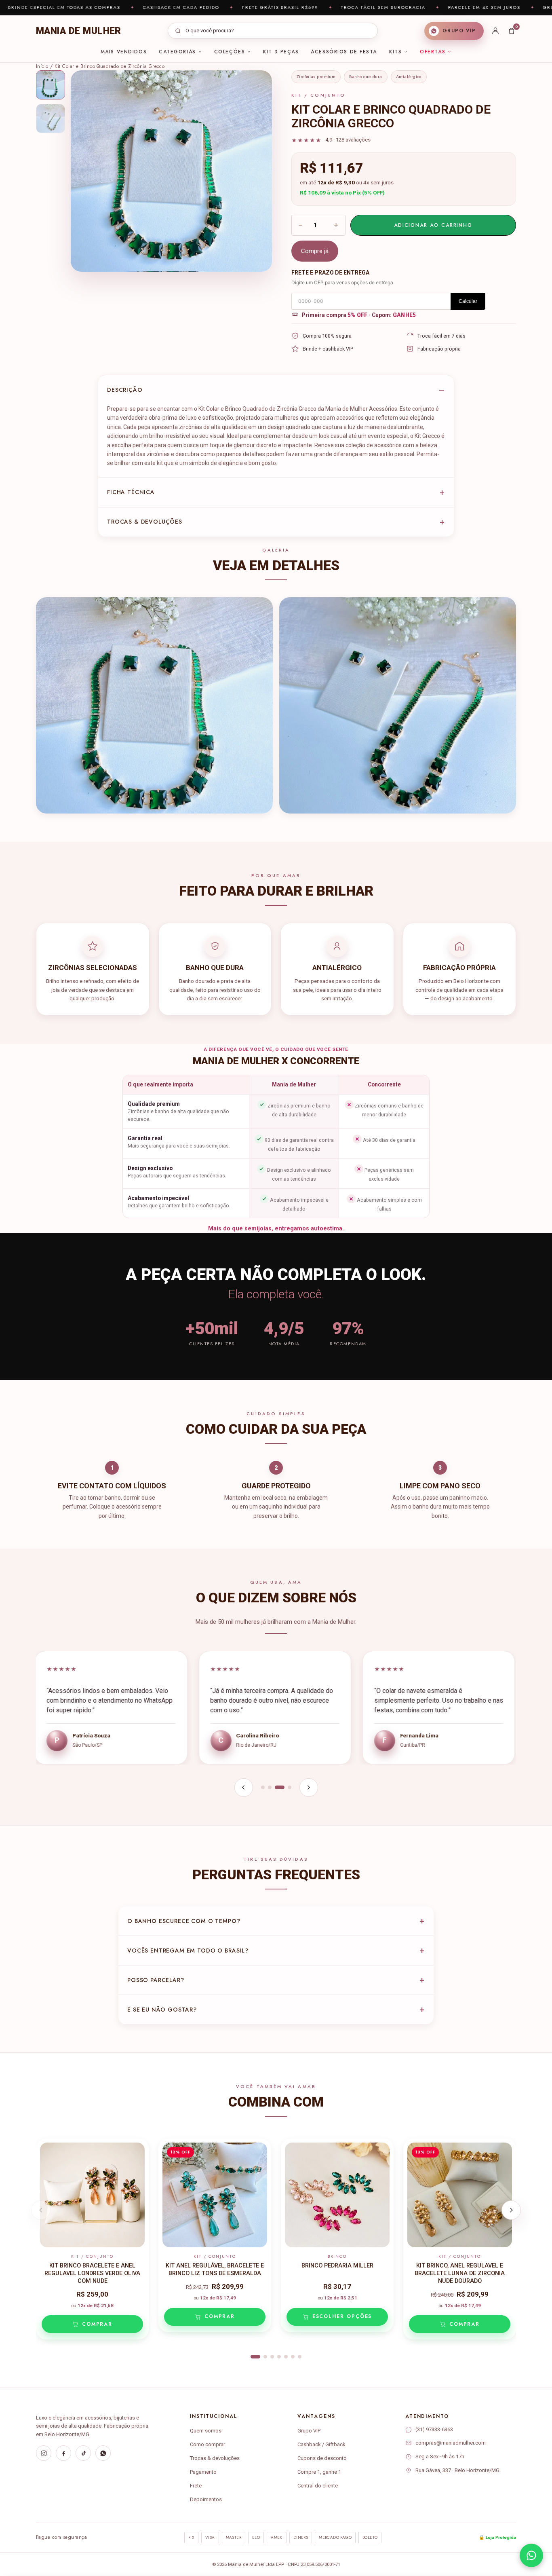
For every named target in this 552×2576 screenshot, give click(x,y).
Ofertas (433, 52)
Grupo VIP (309, 2431)
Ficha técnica (131, 492)
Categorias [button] (177, 52)
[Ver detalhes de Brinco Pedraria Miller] (337, 2195)
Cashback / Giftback (321, 2444)
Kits (395, 52)
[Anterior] (244, 1788)
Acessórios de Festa (344, 52)
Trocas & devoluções (145, 522)
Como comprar (208, 2444)
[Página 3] (280, 1787)
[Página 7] (300, 2357)
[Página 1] (263, 1787)
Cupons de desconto (322, 2458)
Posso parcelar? (156, 1980)
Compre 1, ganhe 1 (319, 2472)
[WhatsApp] (103, 2453)
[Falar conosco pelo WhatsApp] (531, 2555)
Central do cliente (318, 2486)
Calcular (468, 301)
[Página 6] (293, 2357)
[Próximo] (309, 1788)
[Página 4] (290, 1787)
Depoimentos (206, 2499)
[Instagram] (44, 2453)
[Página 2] (270, 1787)
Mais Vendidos (124, 52)
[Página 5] (286, 2357)
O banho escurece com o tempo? (184, 1921)
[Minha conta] (495, 31)
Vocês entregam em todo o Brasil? (188, 1950)
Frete (196, 2486)
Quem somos (206, 2431)
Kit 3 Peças (281, 52)
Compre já (315, 251)
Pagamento (203, 2472)
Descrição (125, 390)
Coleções (230, 52)
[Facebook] (63, 2453)
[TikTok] (83, 2453)
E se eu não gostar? (162, 2010)
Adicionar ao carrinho (433, 225)
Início (42, 66)
